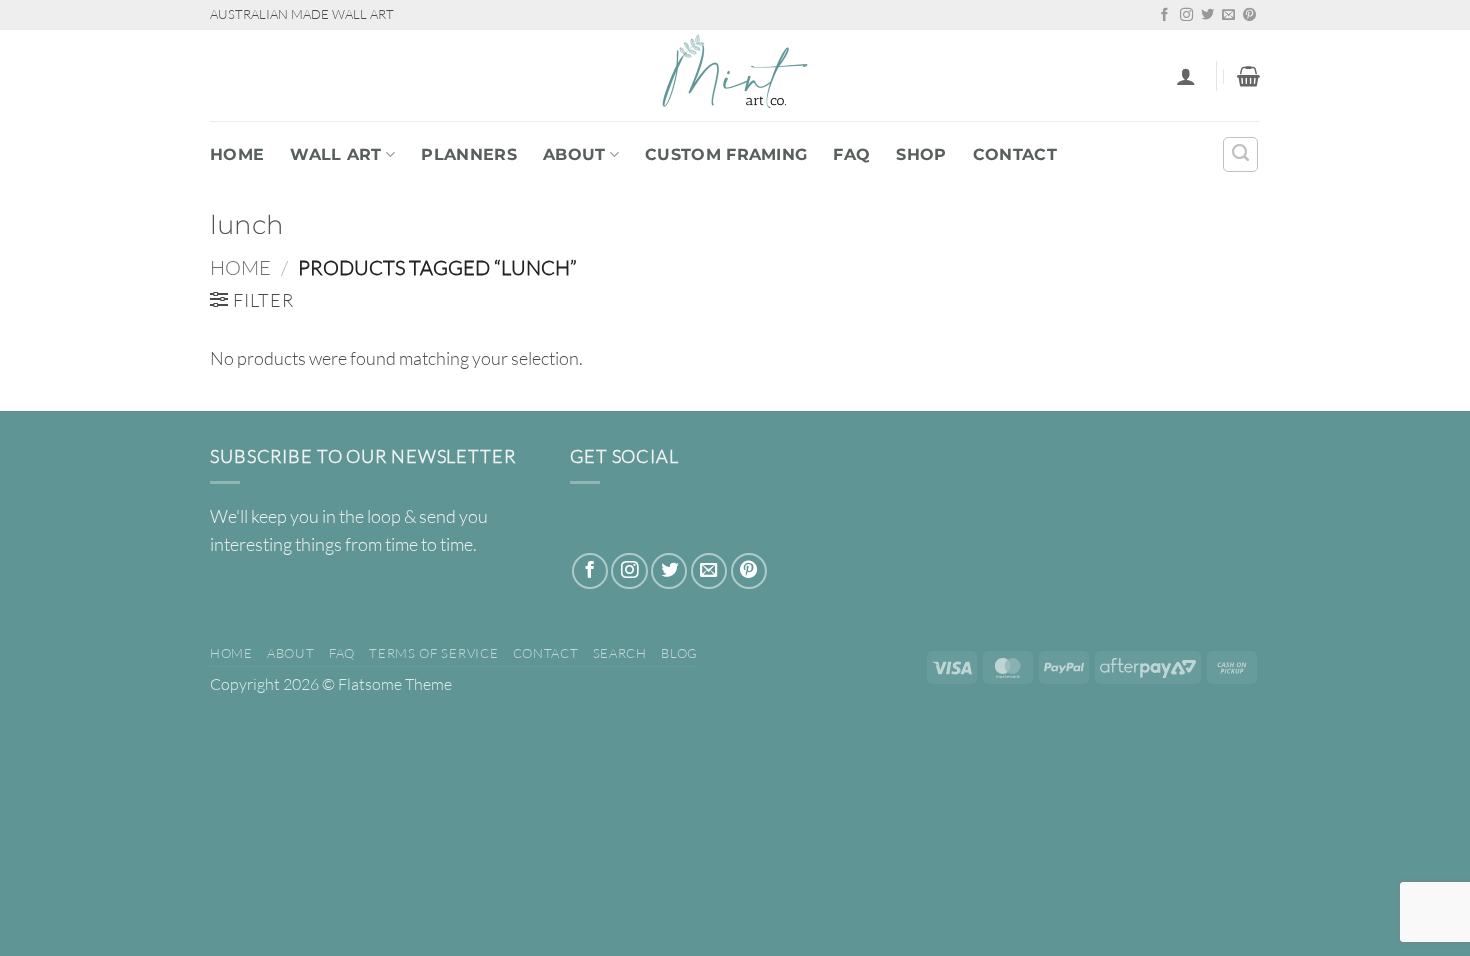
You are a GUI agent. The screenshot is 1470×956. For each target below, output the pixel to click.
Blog (679, 653)
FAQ (851, 154)
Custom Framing (726, 154)
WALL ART (336, 154)
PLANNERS (469, 154)
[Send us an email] (1228, 15)
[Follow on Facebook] (1164, 15)
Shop (921, 154)
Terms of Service (433, 653)
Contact (1015, 154)
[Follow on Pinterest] (1249, 15)
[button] (1186, 76)
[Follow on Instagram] (1186, 15)
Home (237, 154)
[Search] (1240, 154)
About (574, 154)
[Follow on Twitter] (1207, 15)
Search (620, 653)
